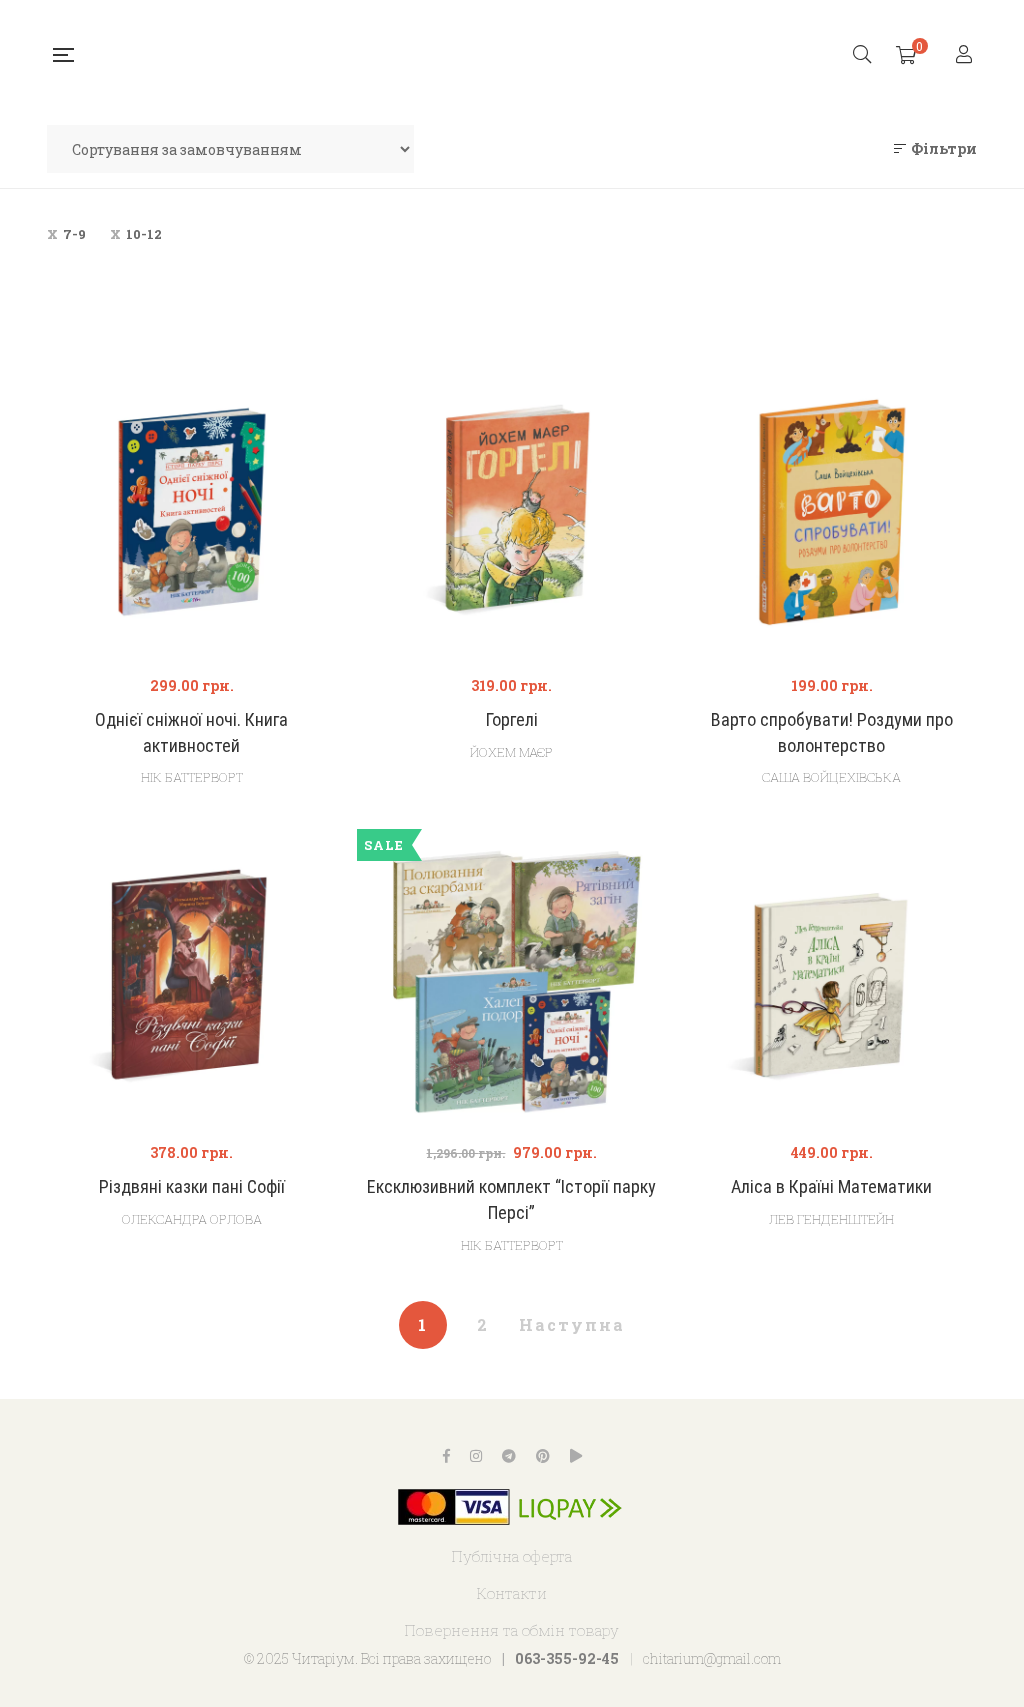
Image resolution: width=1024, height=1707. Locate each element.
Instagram (476, 1456)
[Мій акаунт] (966, 55)
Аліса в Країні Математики (831, 1186)
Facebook (446, 1456)
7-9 (74, 234)
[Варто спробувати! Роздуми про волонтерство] (832, 512)
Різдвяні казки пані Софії (192, 1186)
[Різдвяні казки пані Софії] (192, 979)
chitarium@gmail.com (712, 1658)
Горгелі (512, 719)
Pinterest (543, 1456)
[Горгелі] (512, 512)
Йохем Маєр (511, 752)
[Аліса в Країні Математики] (832, 979)
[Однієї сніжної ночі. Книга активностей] (192, 512)
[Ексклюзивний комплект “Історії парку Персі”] (512, 979)
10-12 (144, 234)
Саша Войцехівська (831, 777)
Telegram (509, 1456)
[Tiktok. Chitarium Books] (576, 1456)
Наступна (572, 1324)
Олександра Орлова (192, 1219)
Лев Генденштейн (831, 1219)
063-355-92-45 (567, 1658)
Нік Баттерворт (192, 777)
